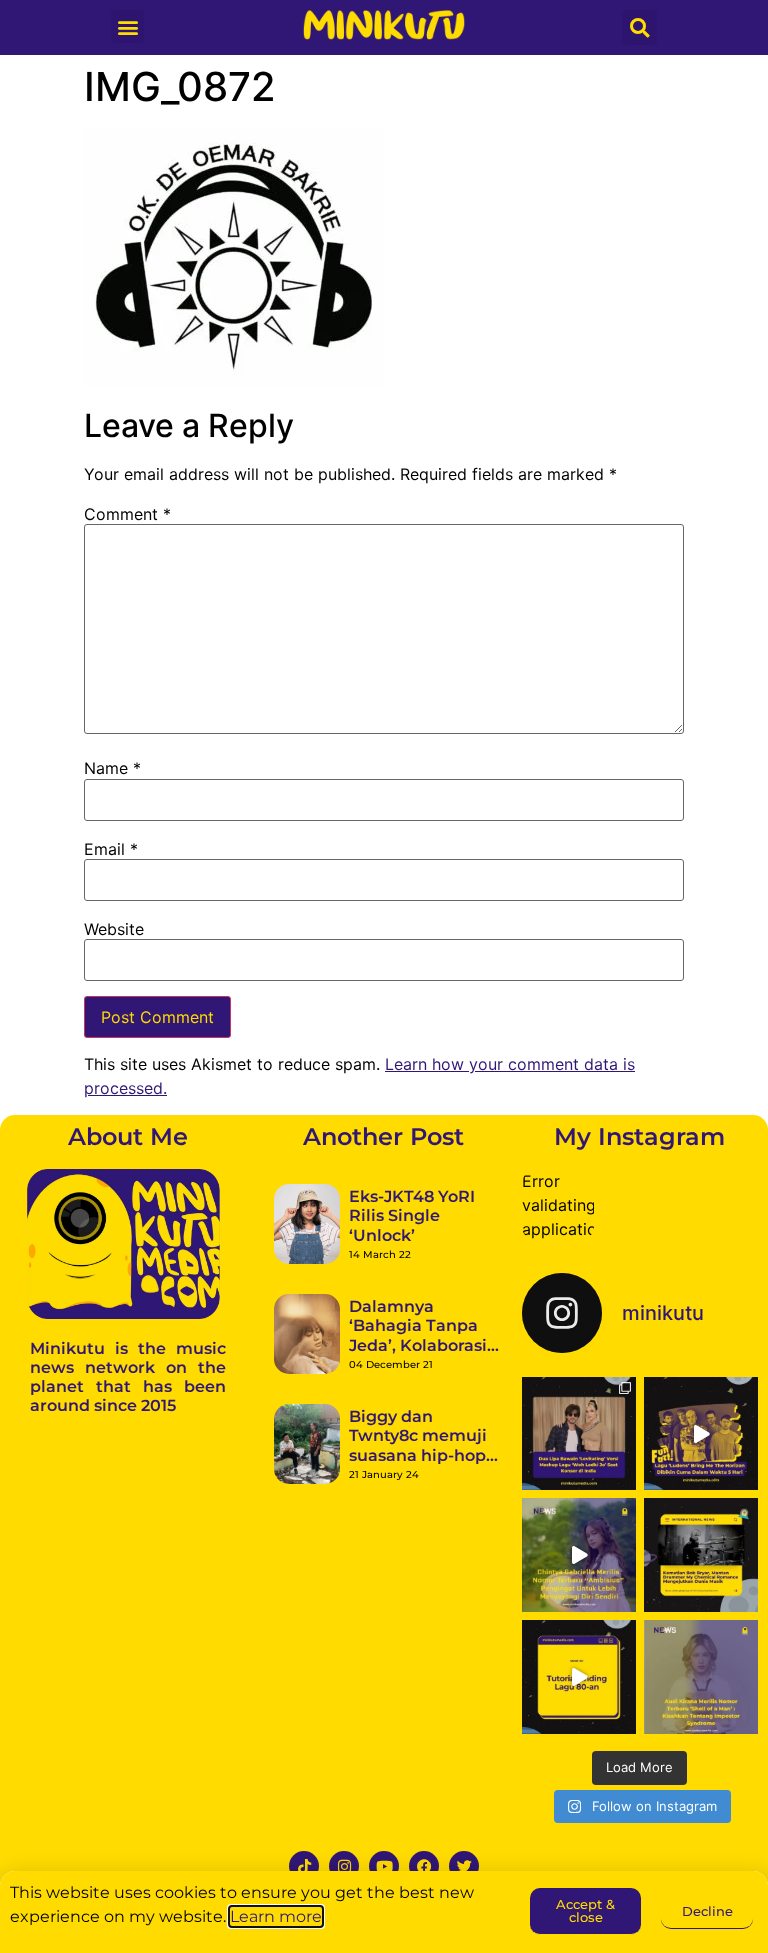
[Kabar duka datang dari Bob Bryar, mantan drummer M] (701, 1555)
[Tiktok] (304, 1866)
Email (111, 849)
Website (114, 929)
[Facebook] (424, 1866)
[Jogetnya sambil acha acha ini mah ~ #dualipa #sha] (579, 1434)
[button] (127, 26)
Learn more (276, 1916)
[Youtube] (384, 1866)
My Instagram (639, 1136)
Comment (127, 514)
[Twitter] (464, 1866)
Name (112, 768)
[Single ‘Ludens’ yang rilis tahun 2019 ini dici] (701, 1434)
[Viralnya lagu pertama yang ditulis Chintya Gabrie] (579, 1555)
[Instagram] (344, 1866)
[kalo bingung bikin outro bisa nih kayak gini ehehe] (579, 1677)
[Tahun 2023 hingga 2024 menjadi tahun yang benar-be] (701, 1677)
